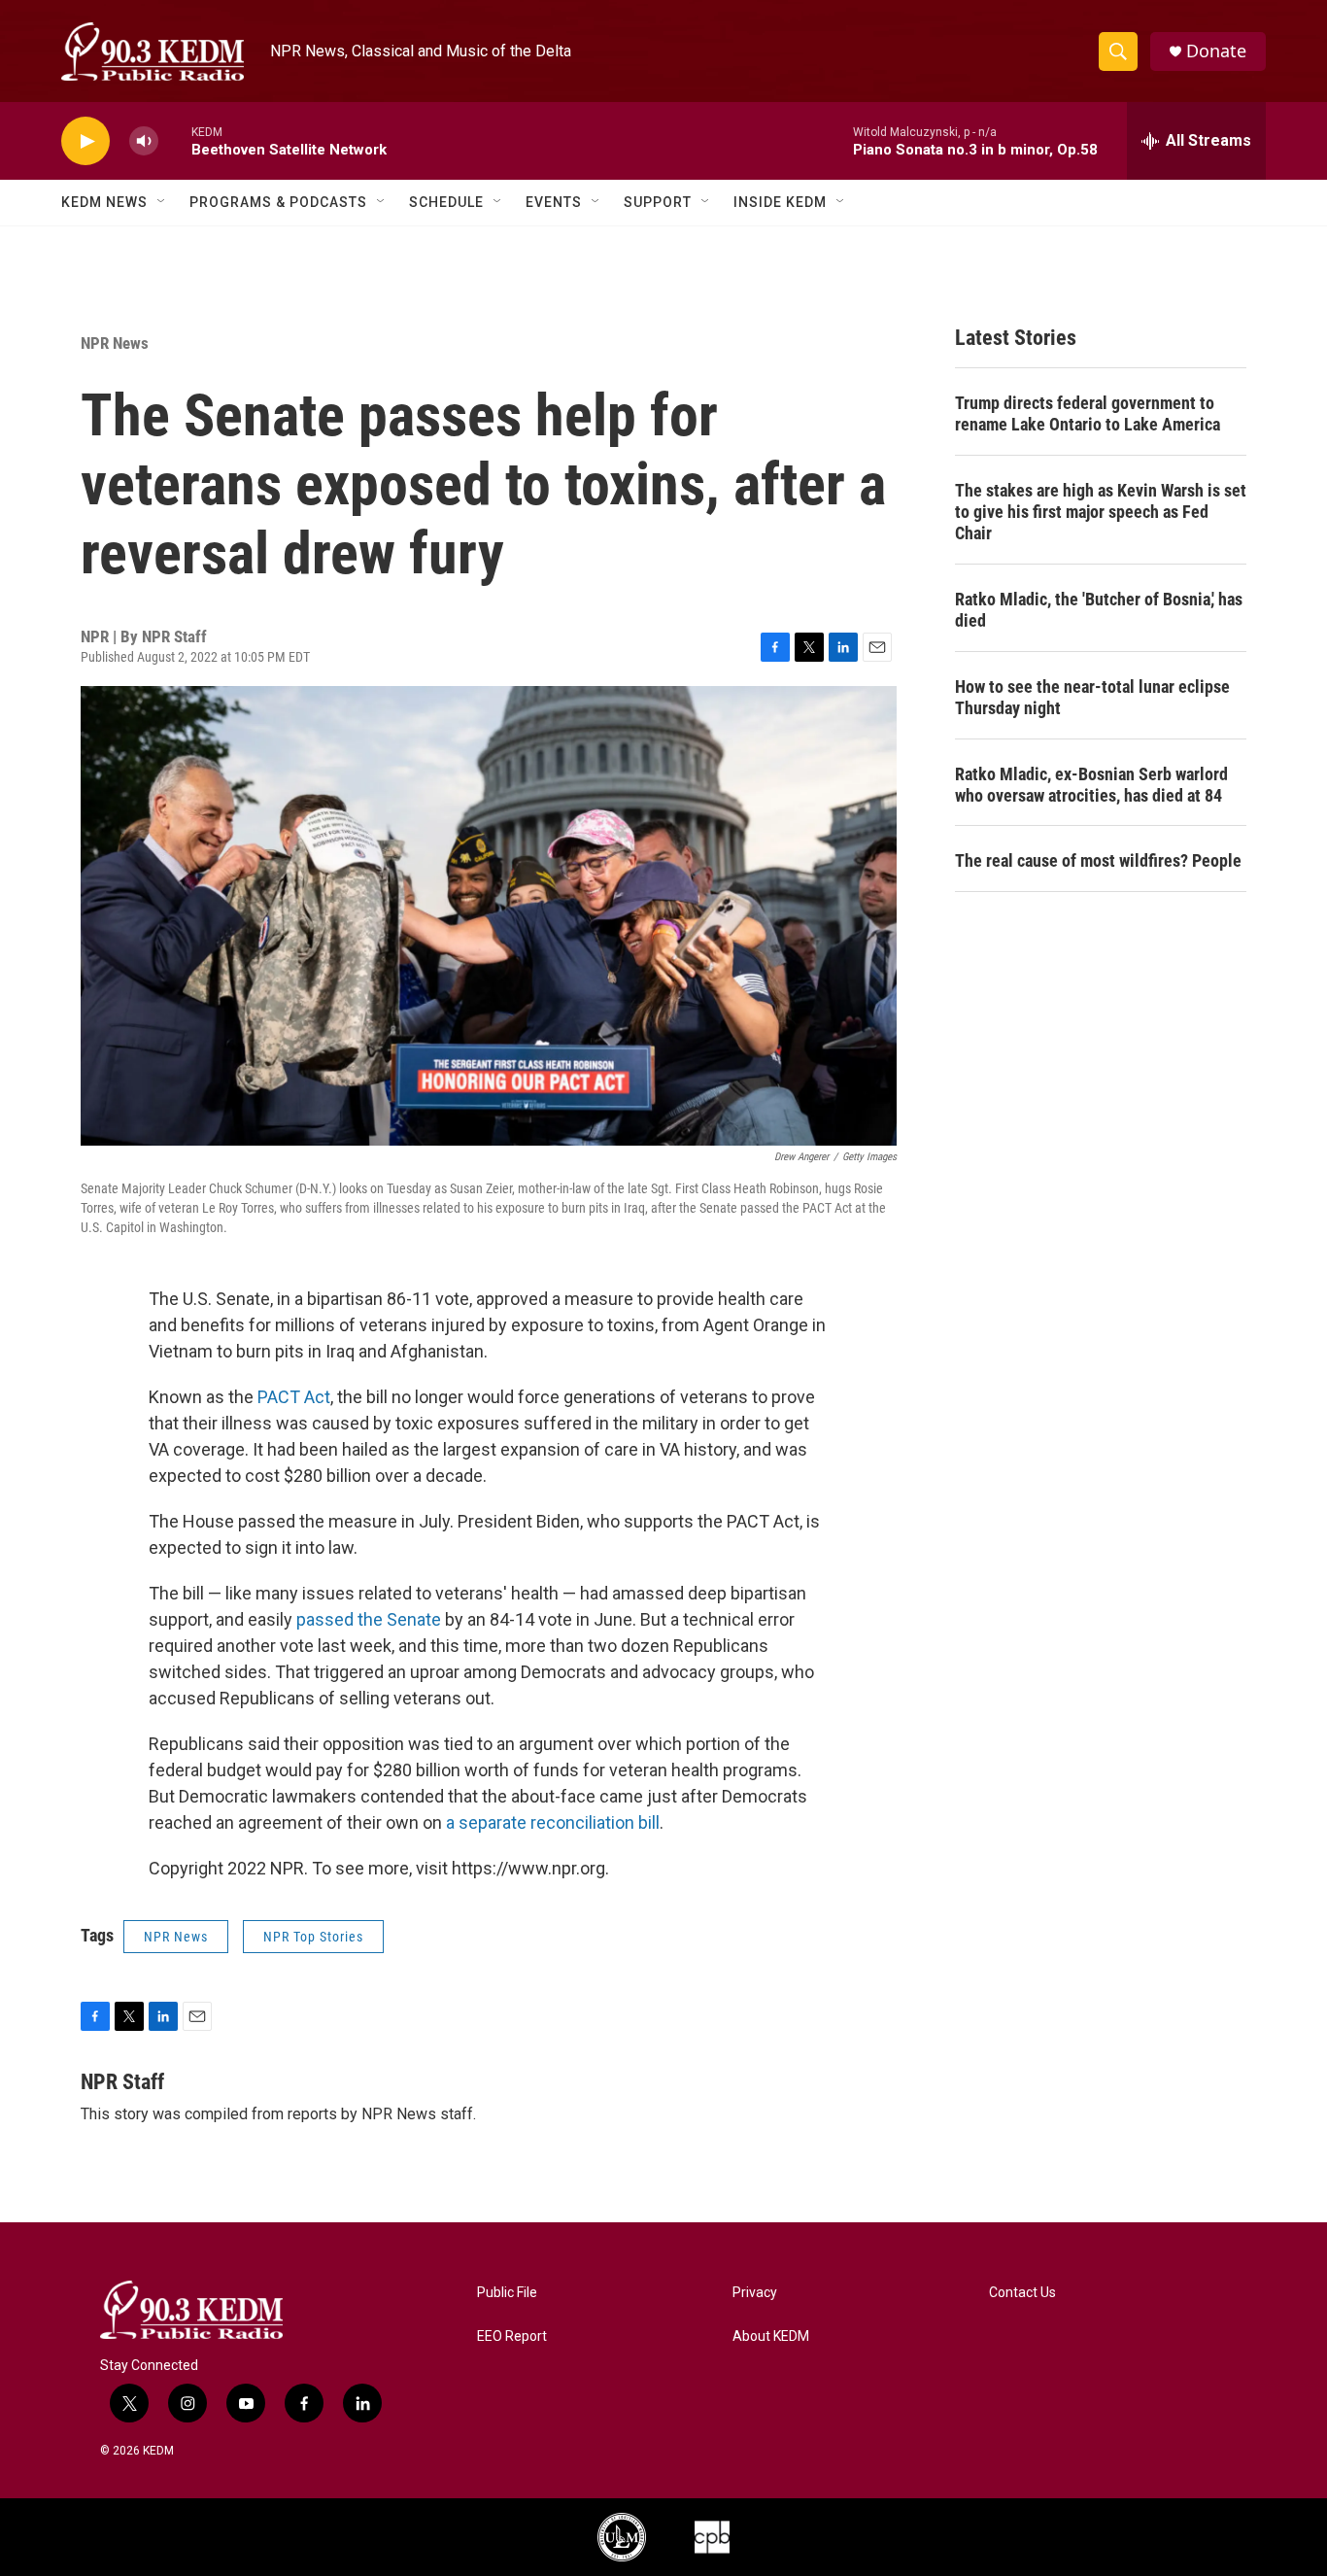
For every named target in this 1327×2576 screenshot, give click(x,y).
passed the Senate (369, 1619)
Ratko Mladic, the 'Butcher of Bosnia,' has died (1099, 610)
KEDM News (104, 202)
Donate (1216, 51)
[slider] (175, 140)
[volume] (144, 141)
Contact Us (1022, 2293)
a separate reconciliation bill (553, 1822)
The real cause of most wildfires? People (1098, 860)
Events (554, 202)
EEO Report (512, 2336)
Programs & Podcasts (278, 202)
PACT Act (294, 1397)
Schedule (446, 202)
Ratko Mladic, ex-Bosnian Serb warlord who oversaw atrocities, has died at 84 (1091, 785)
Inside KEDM (780, 202)
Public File (507, 2293)
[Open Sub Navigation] (162, 202)
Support (658, 202)
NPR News (115, 343)
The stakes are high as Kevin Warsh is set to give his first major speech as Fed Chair (1101, 512)
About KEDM (771, 2336)
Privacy (755, 2293)
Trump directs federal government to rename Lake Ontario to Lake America (1088, 413)
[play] (85, 141)
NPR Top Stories (313, 1937)
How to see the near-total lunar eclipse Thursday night (1092, 697)
